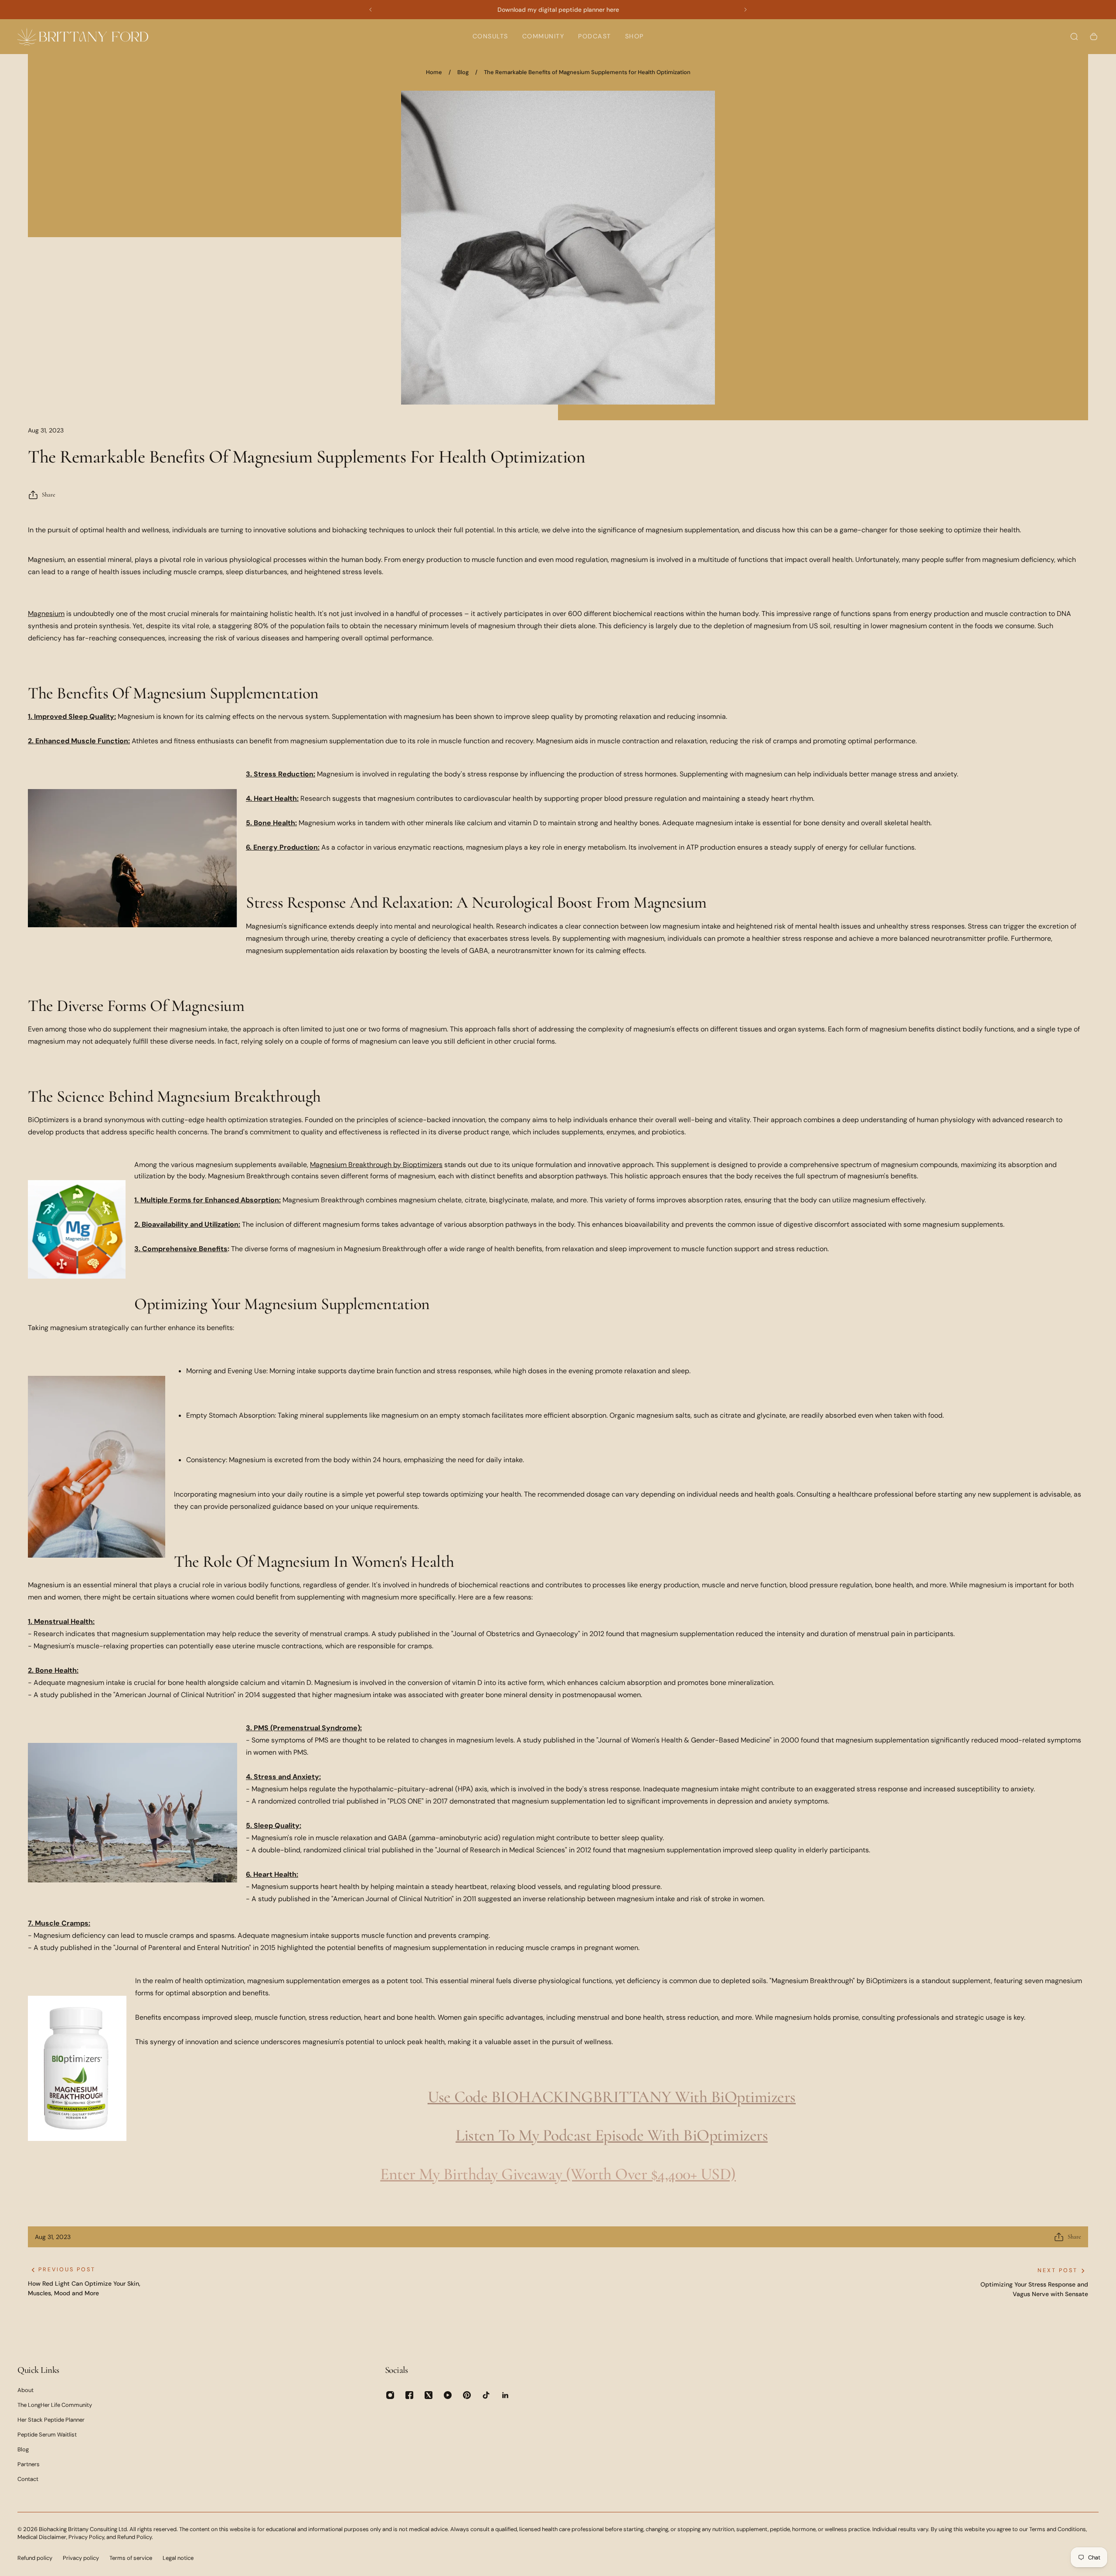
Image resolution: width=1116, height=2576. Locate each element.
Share (49, 495)
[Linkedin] (505, 2395)
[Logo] (83, 36)
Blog (463, 72)
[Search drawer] (1074, 37)
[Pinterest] (467, 2395)
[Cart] (1094, 37)
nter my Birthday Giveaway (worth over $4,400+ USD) (562, 2174)
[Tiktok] (486, 2395)
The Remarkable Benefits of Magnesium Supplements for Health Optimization (587, 72)
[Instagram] (390, 2395)
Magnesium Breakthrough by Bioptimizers (376, 1165)
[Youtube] (448, 2395)
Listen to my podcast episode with (569, 2135)
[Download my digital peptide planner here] (558, 10)
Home (434, 72)
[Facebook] (409, 2395)
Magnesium (46, 614)
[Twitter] (429, 2395)
